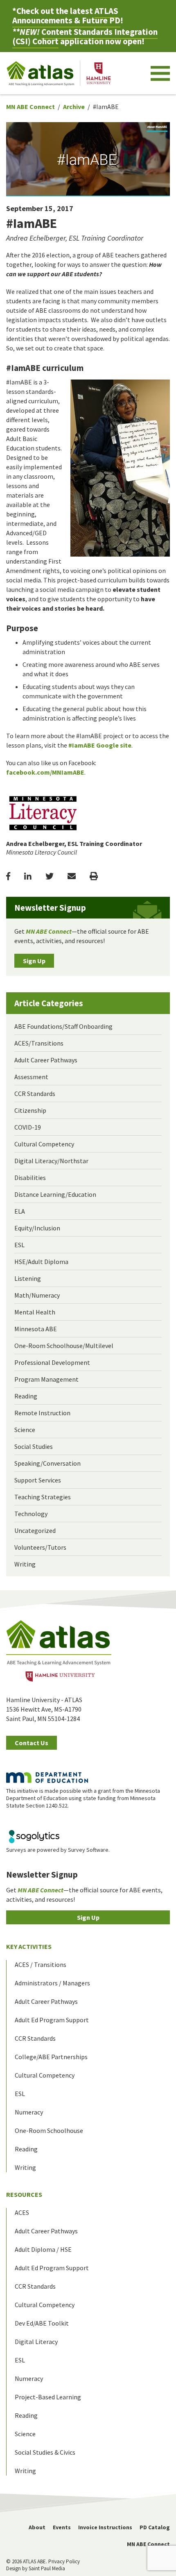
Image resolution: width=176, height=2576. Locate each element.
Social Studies (34, 1446)
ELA (20, 1211)
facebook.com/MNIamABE (45, 772)
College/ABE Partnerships (51, 2057)
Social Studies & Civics (45, 2452)
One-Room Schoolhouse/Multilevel (64, 1346)
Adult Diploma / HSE (43, 2249)
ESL (19, 1245)
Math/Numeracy (37, 1295)
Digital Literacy (36, 2342)
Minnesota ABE (36, 1329)
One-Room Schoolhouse (49, 2130)
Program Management (46, 1379)
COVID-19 (28, 1127)
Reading (26, 1396)
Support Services (38, 1480)
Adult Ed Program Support (52, 2020)
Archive (74, 107)
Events (62, 2527)
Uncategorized (35, 1530)
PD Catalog (155, 2527)
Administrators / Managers (52, 1983)
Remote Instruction (42, 1413)
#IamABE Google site (100, 745)
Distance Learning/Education (55, 1194)
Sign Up (34, 961)
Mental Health (35, 1312)
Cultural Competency (44, 1144)
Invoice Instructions (105, 2527)
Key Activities (29, 1946)
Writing (25, 1564)
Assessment (31, 1077)
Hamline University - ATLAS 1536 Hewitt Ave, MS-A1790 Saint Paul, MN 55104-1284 (44, 1709)
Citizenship (30, 1110)
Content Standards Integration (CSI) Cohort (85, 36)
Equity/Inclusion (37, 1228)
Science (25, 1430)
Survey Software (88, 1850)
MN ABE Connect (30, 107)
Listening (28, 1278)
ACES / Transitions (41, 1964)
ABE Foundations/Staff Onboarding (63, 1026)
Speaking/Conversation (47, 1463)
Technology (31, 1514)
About (37, 2527)
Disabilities (30, 1178)
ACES (22, 2212)
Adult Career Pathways (46, 1060)
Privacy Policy (64, 2561)
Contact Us (32, 1743)
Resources (24, 2194)
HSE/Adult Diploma (41, 1262)
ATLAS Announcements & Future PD (66, 16)
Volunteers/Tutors (40, 1547)
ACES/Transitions (39, 1043)
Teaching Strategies (43, 1497)
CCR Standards (35, 1094)
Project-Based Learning (48, 2397)
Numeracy (29, 2112)
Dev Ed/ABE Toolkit (42, 2323)
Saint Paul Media (47, 2568)
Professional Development (52, 1362)
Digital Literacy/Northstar (51, 1161)
